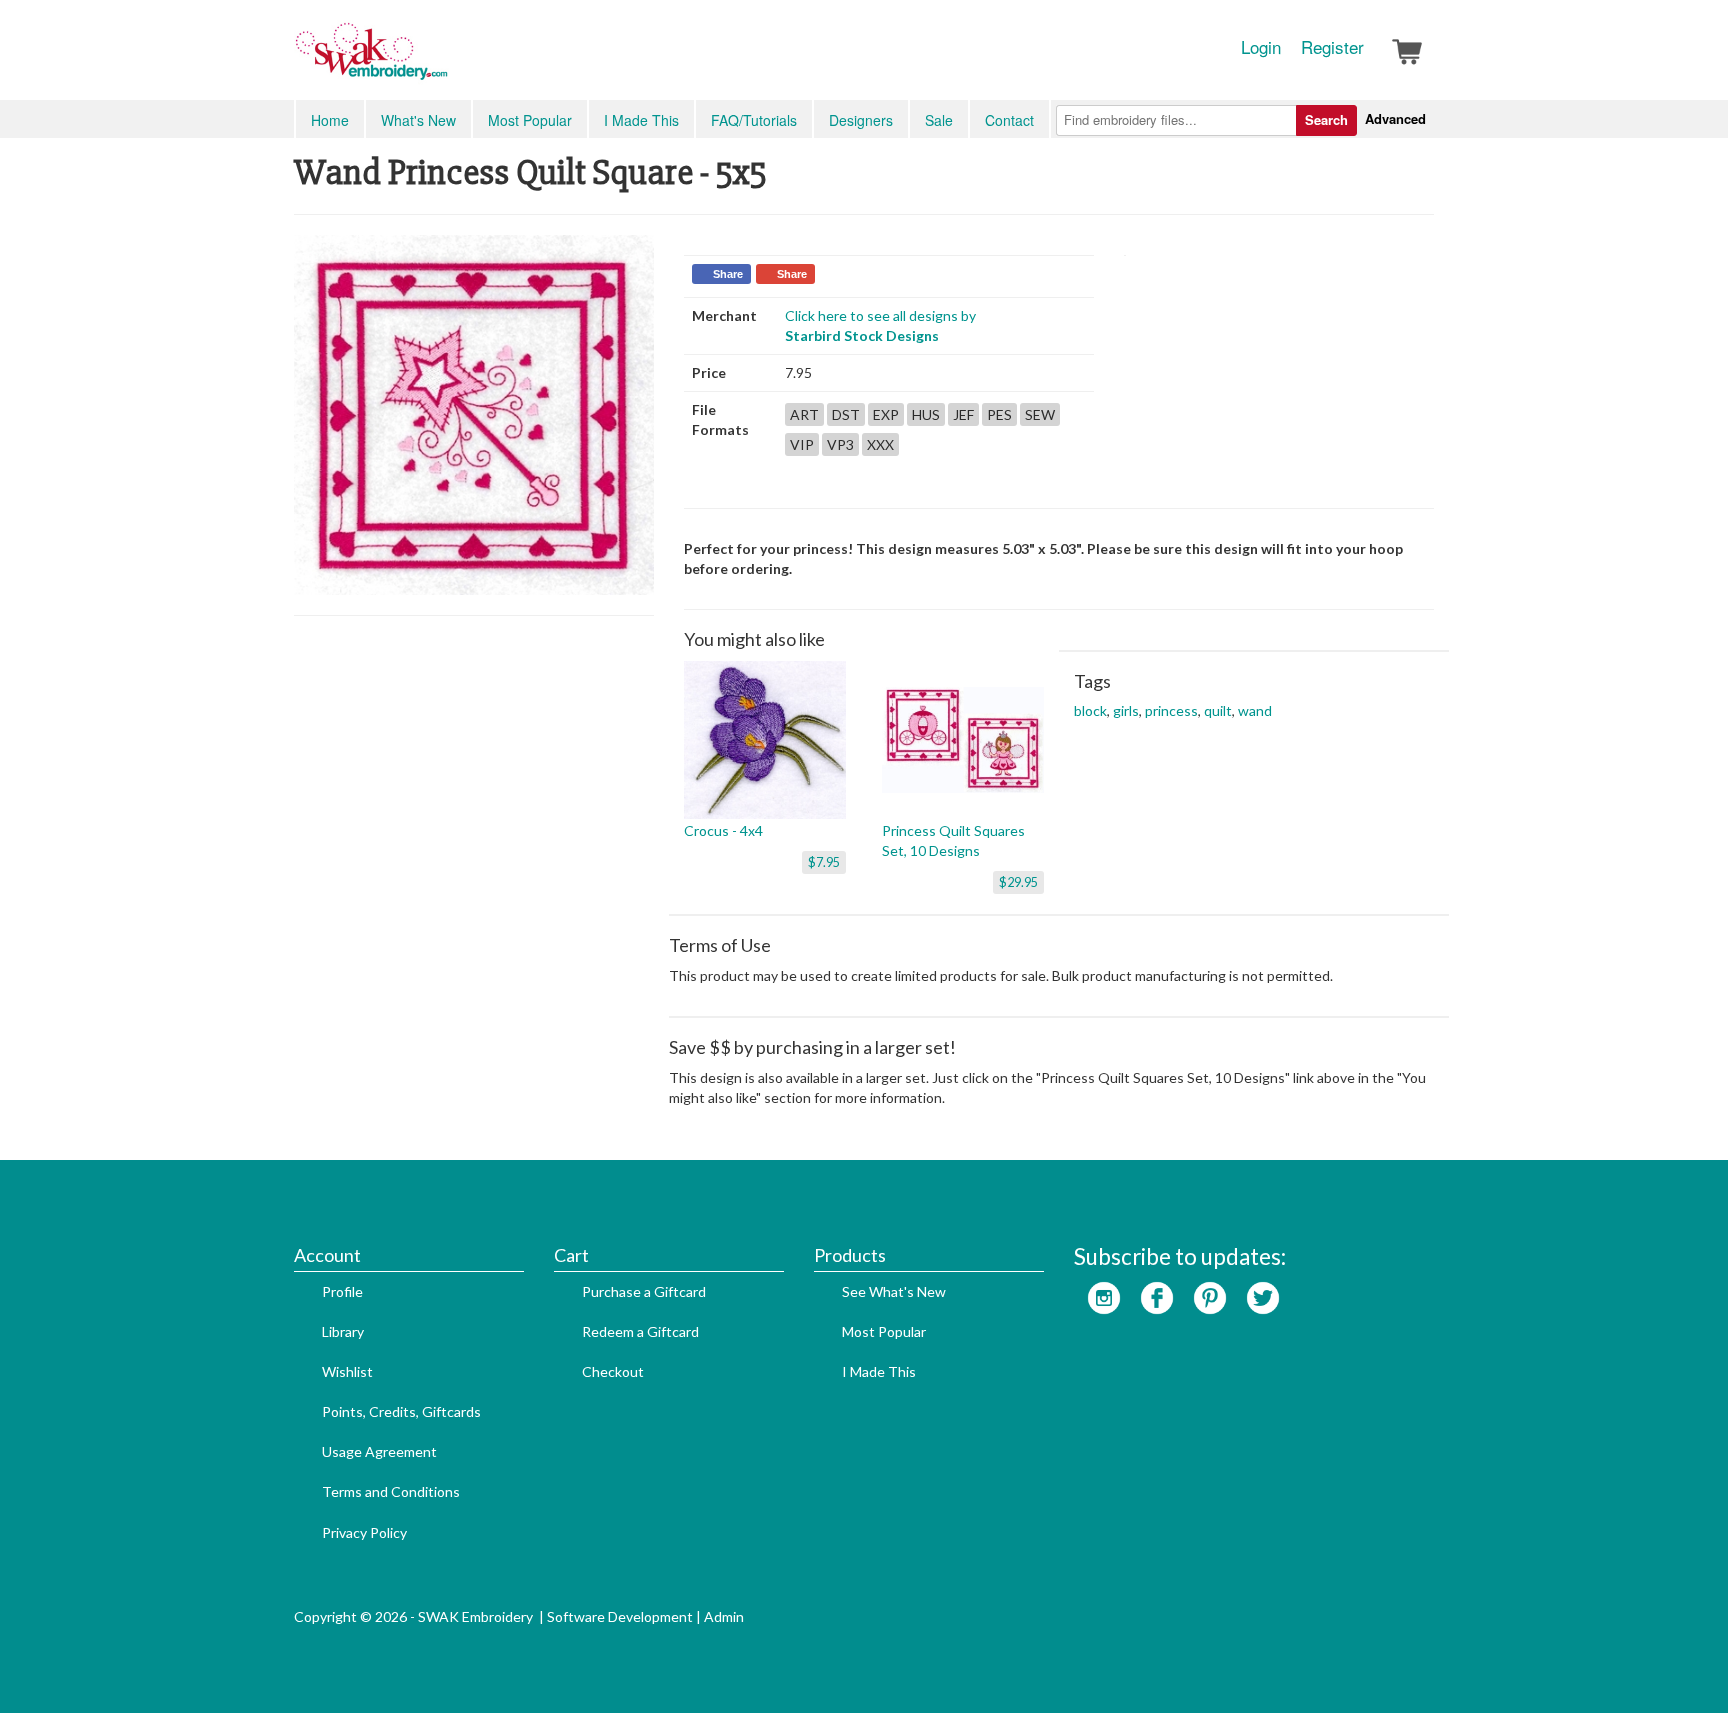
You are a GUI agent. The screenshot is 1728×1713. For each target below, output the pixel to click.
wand (1255, 710)
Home (330, 120)
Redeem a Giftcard (640, 1331)
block (1090, 710)
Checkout (613, 1371)
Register (1332, 47)
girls (1126, 710)
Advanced (1395, 118)
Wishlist (347, 1371)
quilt (1218, 710)
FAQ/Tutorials (754, 120)
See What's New (894, 1291)
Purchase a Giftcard (644, 1291)
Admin (724, 1616)
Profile (342, 1291)
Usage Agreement (379, 1451)
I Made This (641, 120)
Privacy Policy (364, 1532)
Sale (939, 120)
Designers (861, 120)
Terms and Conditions (391, 1491)
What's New (418, 120)
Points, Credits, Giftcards (401, 1411)
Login (1261, 47)
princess (1171, 710)
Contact (1009, 120)
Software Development (620, 1616)
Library (343, 1331)
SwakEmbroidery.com (444, 60)
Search (1326, 119)
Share (728, 274)
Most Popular (530, 120)
